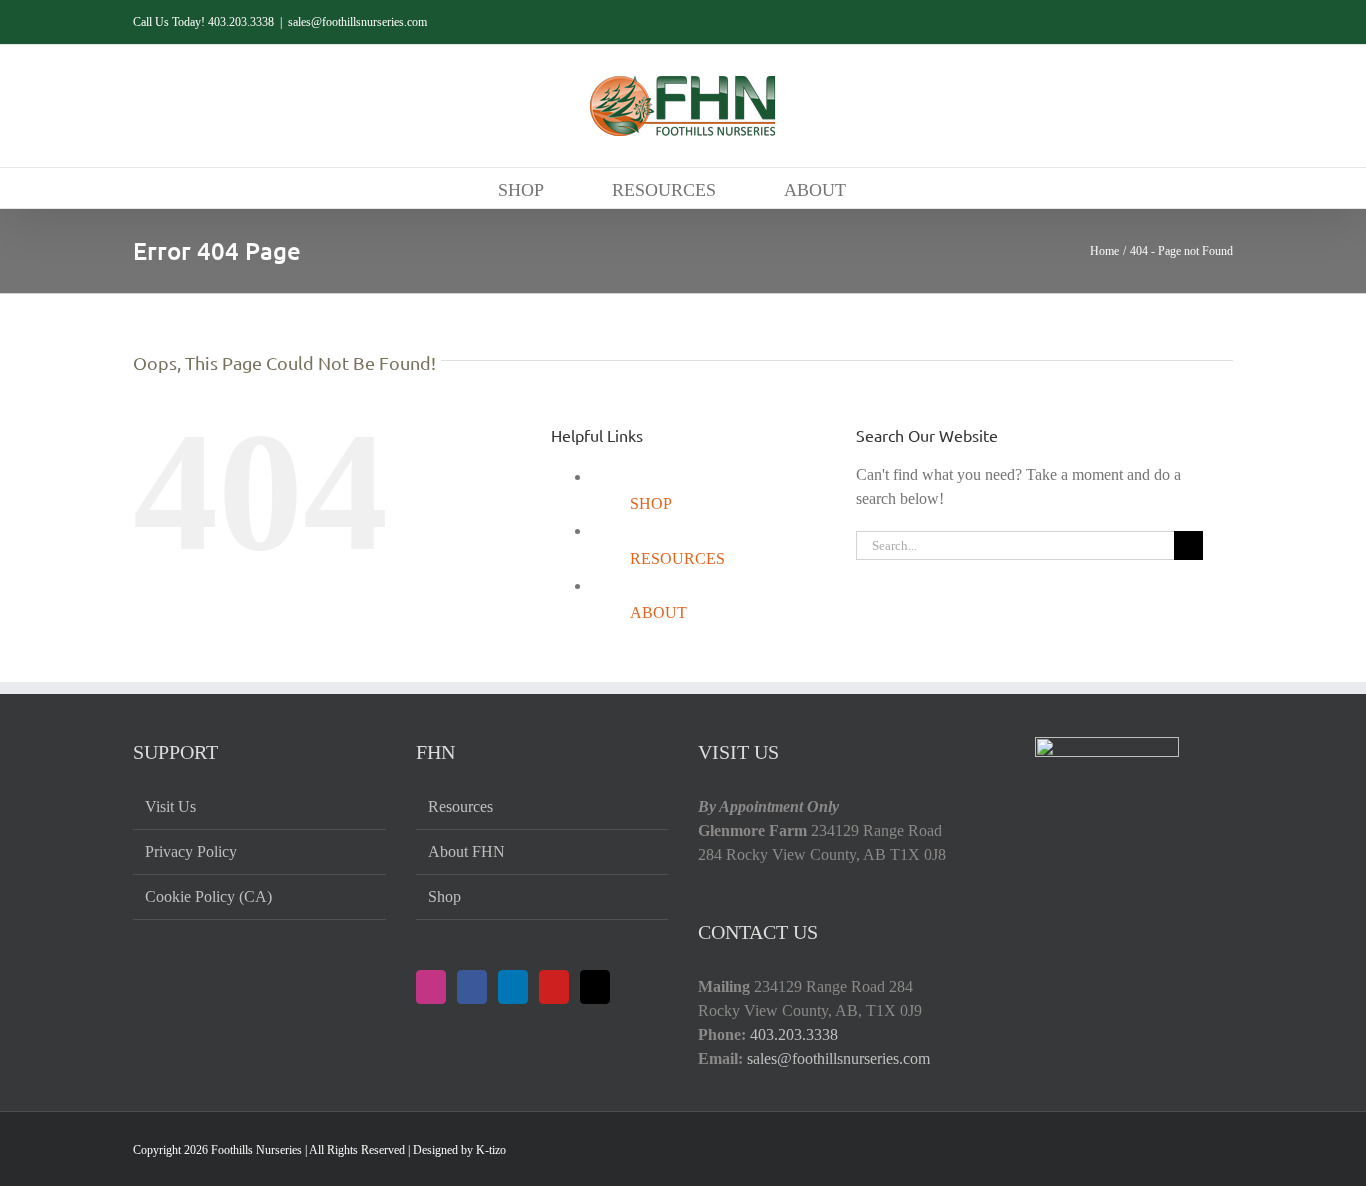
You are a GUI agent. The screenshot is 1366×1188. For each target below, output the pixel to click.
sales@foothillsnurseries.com (357, 22)
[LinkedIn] (513, 987)
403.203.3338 (794, 1034)
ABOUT (658, 612)
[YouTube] (554, 987)
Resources (460, 806)
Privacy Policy (191, 851)
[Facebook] (472, 987)
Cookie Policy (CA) (208, 896)
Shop (444, 896)
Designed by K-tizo (459, 1150)
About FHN (466, 851)
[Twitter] (595, 987)
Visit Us (170, 806)
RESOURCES (677, 558)
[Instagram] (431, 987)
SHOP (651, 503)
